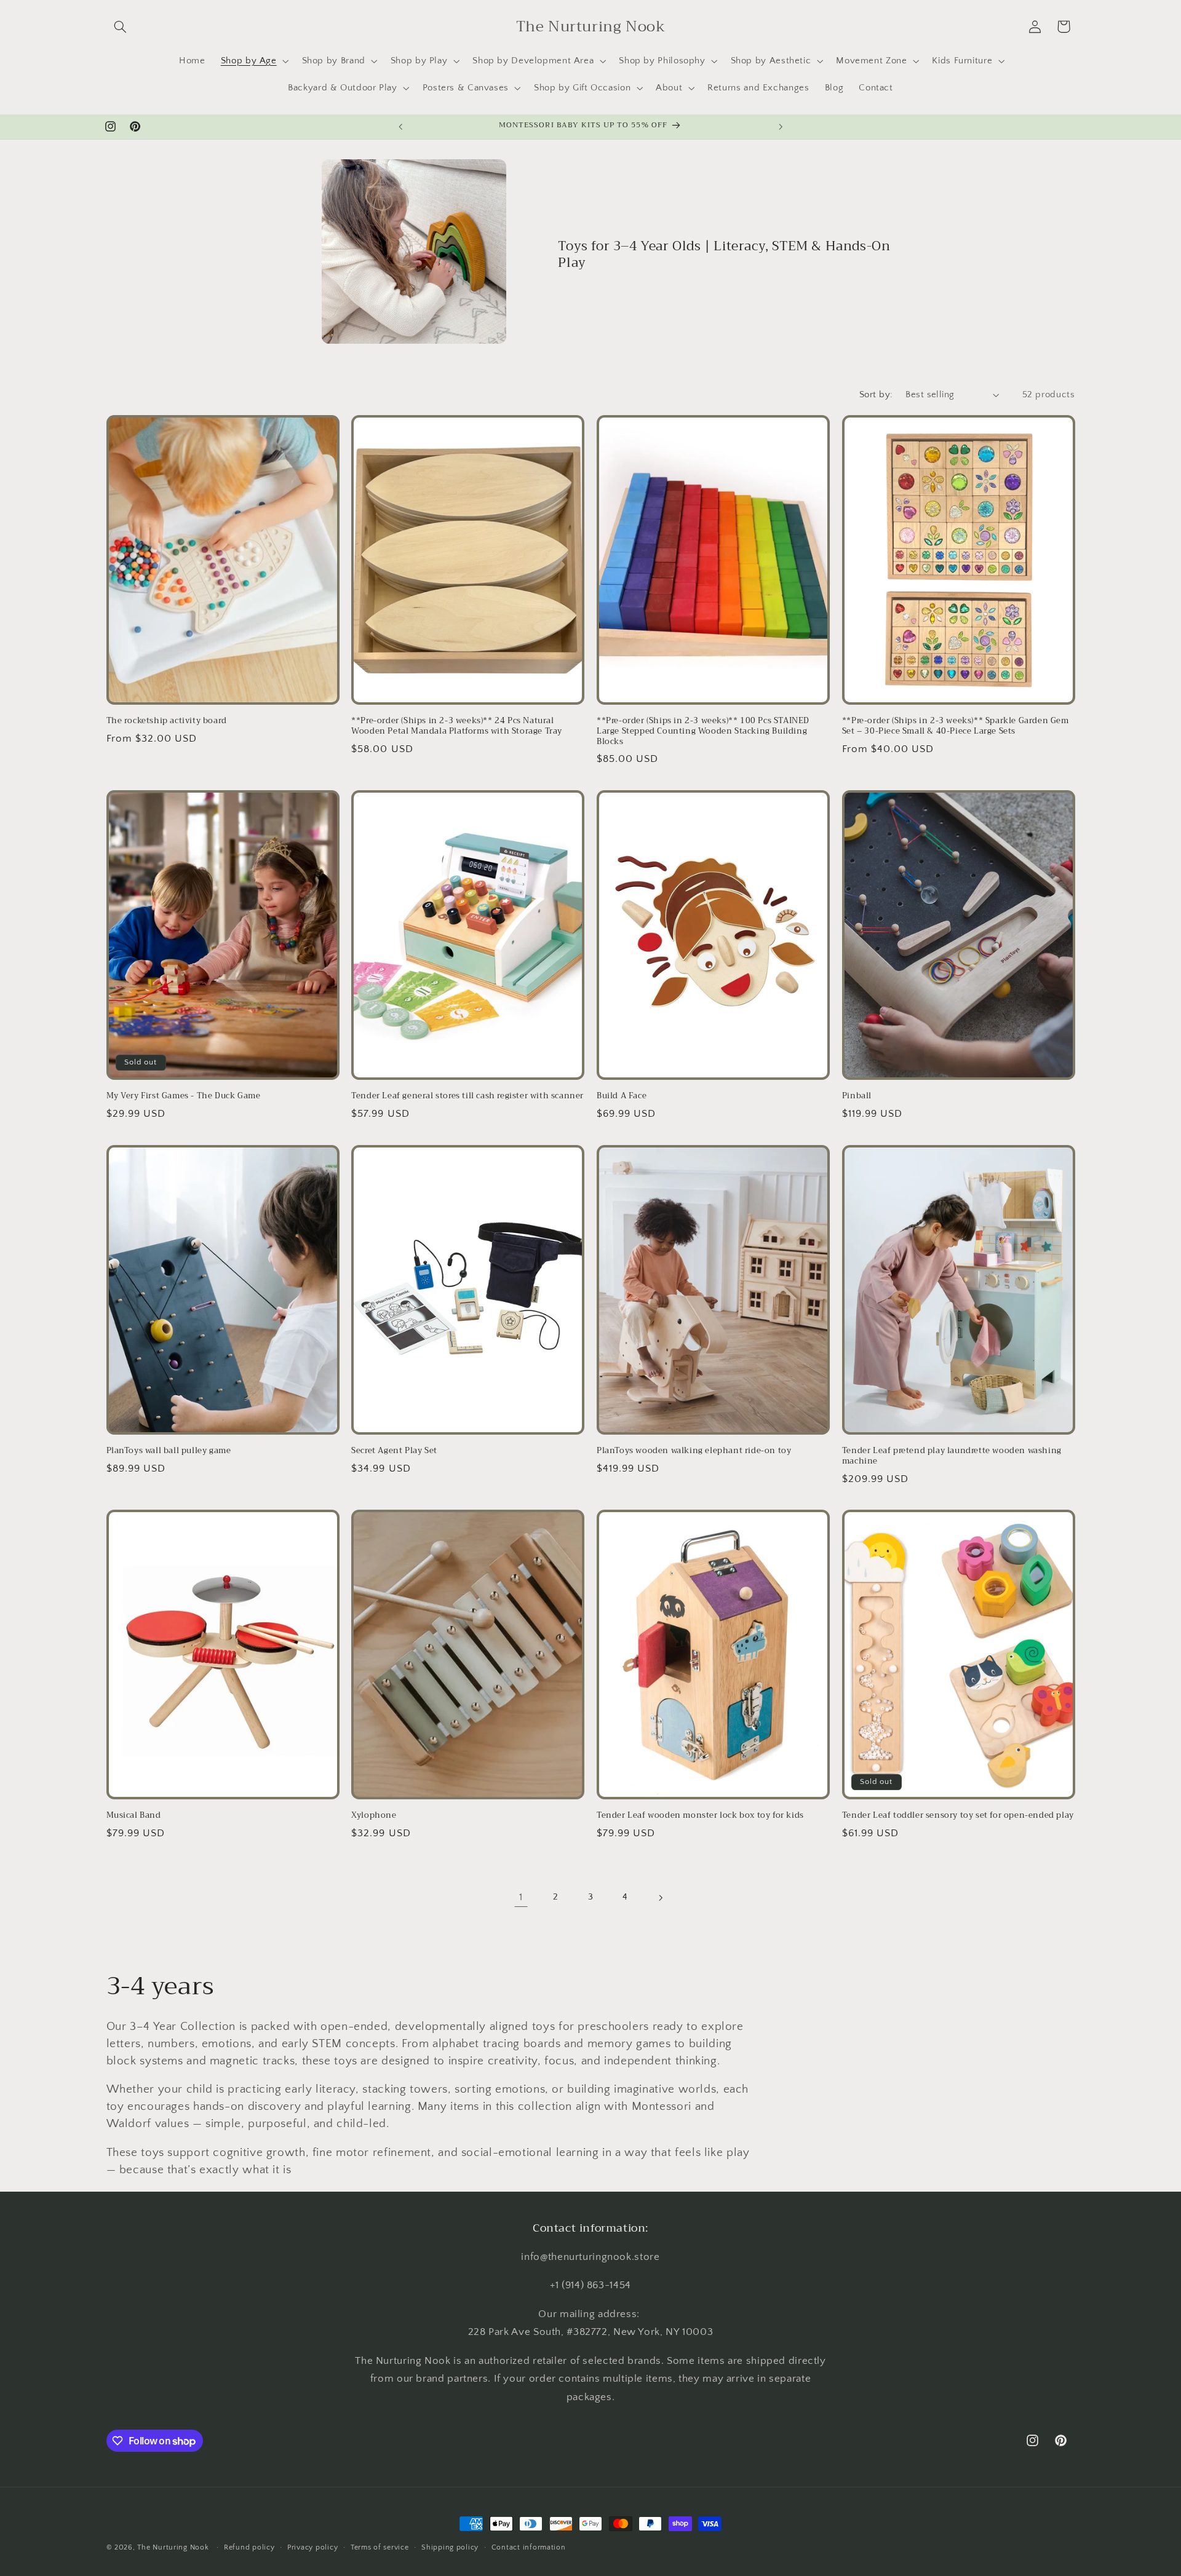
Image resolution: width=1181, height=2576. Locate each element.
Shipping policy (450, 2547)
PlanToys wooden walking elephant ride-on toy (694, 1451)
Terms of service (380, 2547)
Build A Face (622, 1097)
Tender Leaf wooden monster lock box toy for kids (700, 1816)
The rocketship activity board (167, 722)
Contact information (529, 2547)
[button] (121, 26)
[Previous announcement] (400, 127)
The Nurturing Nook (173, 2547)
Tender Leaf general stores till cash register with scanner (467, 1097)
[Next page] (660, 1898)
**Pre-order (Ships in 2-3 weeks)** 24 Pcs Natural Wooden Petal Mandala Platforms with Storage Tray (457, 727)
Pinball (857, 1097)
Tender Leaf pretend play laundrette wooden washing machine (952, 1456)
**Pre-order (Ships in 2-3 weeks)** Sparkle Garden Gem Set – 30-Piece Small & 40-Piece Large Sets (956, 727)
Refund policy (249, 2547)
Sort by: (876, 395)
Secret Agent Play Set (394, 1451)
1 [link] (521, 1897)
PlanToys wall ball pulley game (169, 1451)
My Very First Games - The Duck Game (184, 1097)
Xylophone (374, 1816)
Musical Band (134, 1816)
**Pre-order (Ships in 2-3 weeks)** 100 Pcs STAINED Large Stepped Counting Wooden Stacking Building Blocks (703, 732)
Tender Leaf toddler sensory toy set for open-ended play (958, 1816)
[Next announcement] (781, 127)
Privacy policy (312, 2547)
